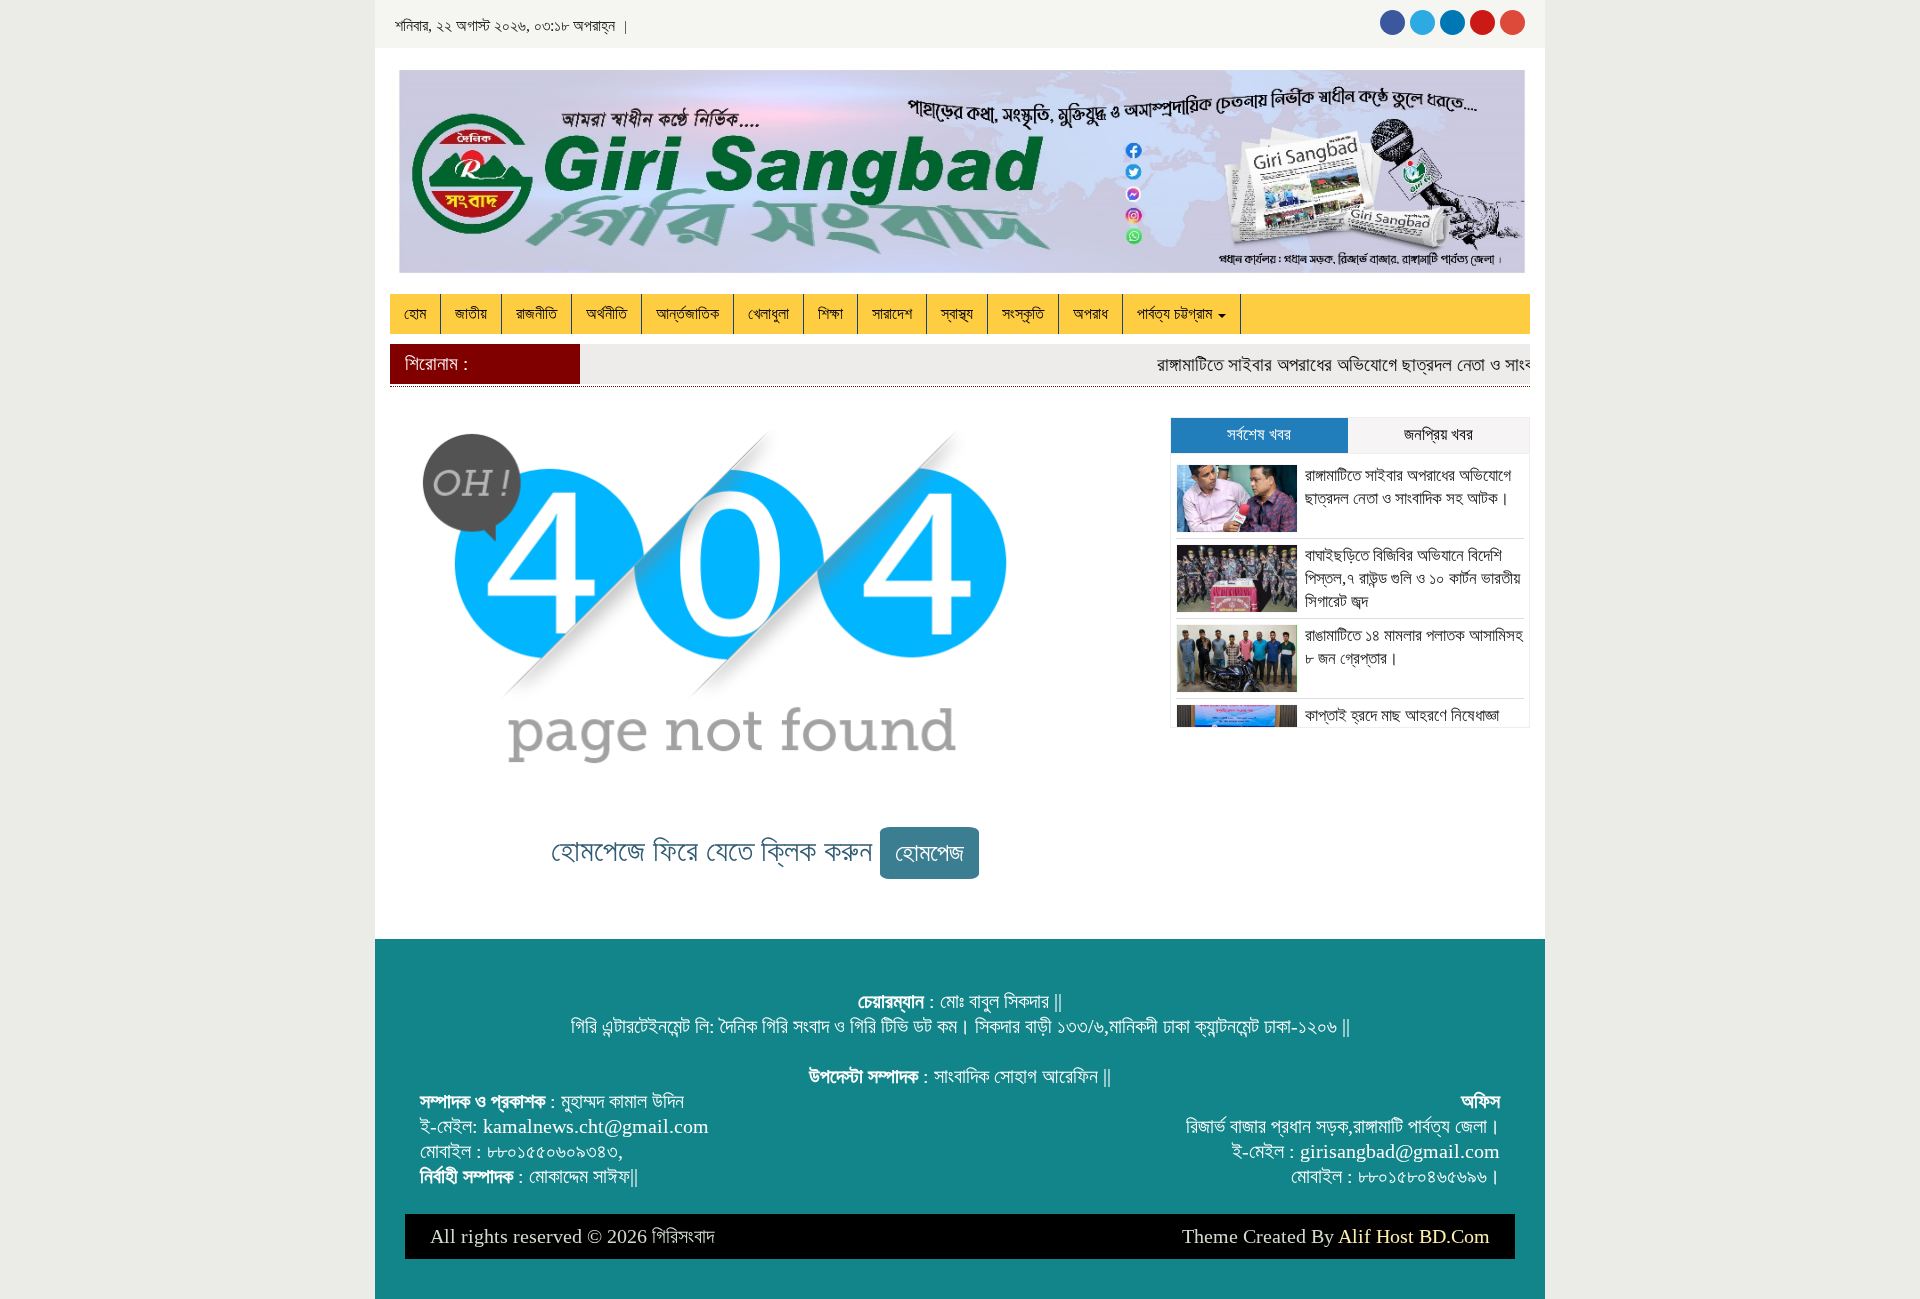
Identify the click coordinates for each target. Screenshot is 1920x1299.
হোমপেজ (929, 852)
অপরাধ (1090, 313)
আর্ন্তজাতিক (687, 313)
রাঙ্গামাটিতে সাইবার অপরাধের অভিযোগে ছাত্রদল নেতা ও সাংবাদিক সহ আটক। (1374, 364)
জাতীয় (471, 313)
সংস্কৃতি (1023, 313)
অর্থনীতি (606, 313)
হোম (415, 313)
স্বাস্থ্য (957, 313)
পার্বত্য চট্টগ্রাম (1176, 313)
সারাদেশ (892, 313)
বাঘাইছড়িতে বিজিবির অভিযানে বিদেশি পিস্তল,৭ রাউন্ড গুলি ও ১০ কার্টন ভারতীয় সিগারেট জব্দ (1412, 578)
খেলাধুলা (768, 313)
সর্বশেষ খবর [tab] (1259, 434)
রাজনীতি (536, 313)
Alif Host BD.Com (1414, 1236)
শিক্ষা (830, 313)
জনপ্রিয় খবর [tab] (1438, 434)
